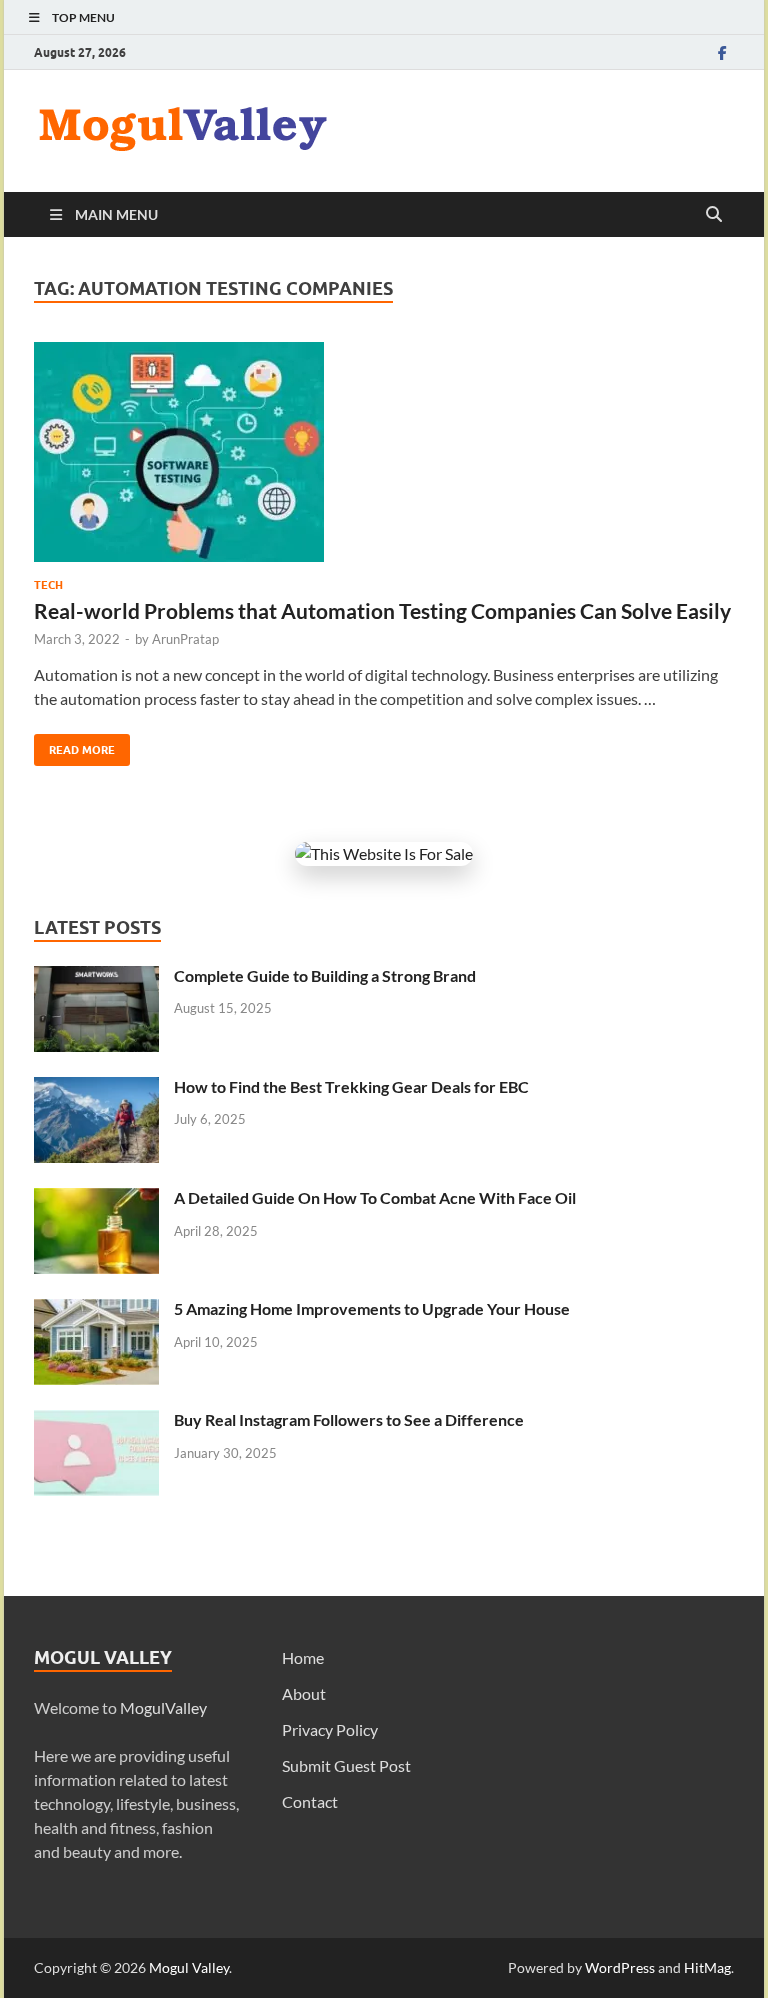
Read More (74, 745)
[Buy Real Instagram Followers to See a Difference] (96, 1421)
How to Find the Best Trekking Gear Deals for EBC (351, 1086)
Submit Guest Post (346, 1765)
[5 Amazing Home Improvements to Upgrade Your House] (96, 1310)
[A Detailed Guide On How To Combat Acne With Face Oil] (96, 1199)
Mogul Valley (189, 1967)
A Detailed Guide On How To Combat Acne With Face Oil (375, 1197)
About (304, 1693)
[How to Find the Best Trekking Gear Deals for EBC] (96, 1088)
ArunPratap (185, 639)
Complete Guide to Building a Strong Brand (325, 975)
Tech (48, 585)
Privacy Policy (330, 1729)
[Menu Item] (722, 52)
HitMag (707, 1967)
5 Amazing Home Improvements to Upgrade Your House (372, 1308)
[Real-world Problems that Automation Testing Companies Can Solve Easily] (384, 452)
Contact (310, 1801)
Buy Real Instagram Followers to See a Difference (349, 1419)
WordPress (620, 1967)
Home (303, 1657)
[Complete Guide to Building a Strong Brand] (96, 977)
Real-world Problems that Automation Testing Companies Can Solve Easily (382, 610)
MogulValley (163, 1707)
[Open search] (714, 215)
